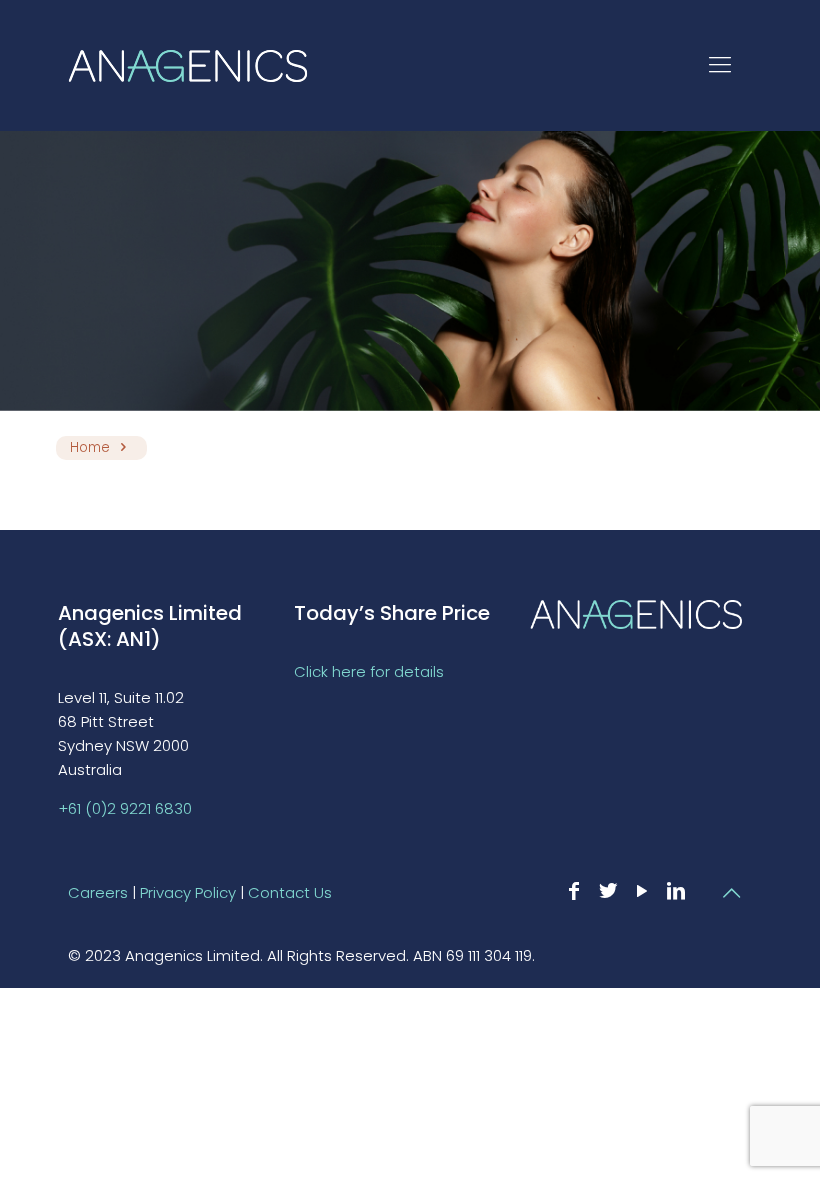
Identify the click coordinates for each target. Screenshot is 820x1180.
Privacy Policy (188, 892)
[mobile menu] (720, 65)
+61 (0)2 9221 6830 (125, 808)
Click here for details (369, 671)
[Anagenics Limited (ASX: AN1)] (188, 65)
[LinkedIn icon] (676, 891)
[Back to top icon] (731, 893)
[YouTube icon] (642, 891)
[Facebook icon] (574, 891)
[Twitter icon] (608, 891)
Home (90, 447)
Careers (98, 892)
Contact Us (290, 892)
